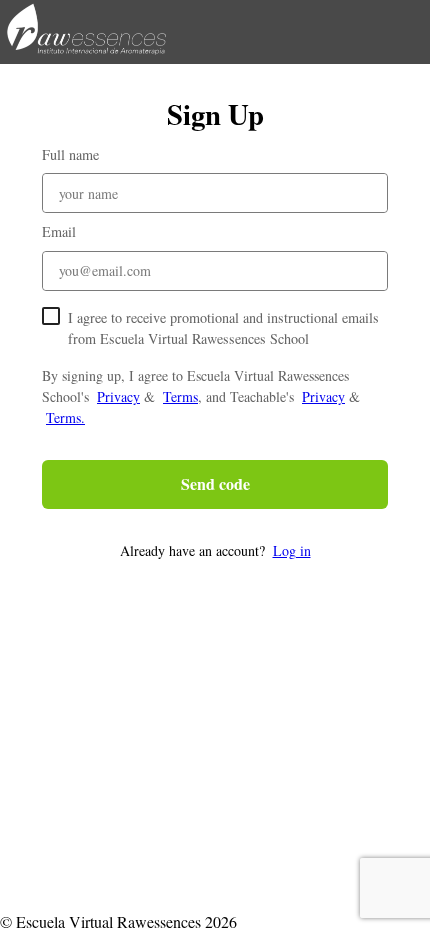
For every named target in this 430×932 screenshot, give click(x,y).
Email (59, 231)
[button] (215, 550)
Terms (180, 396)
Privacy (118, 396)
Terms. (65, 417)
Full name (70, 154)
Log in (292, 550)
